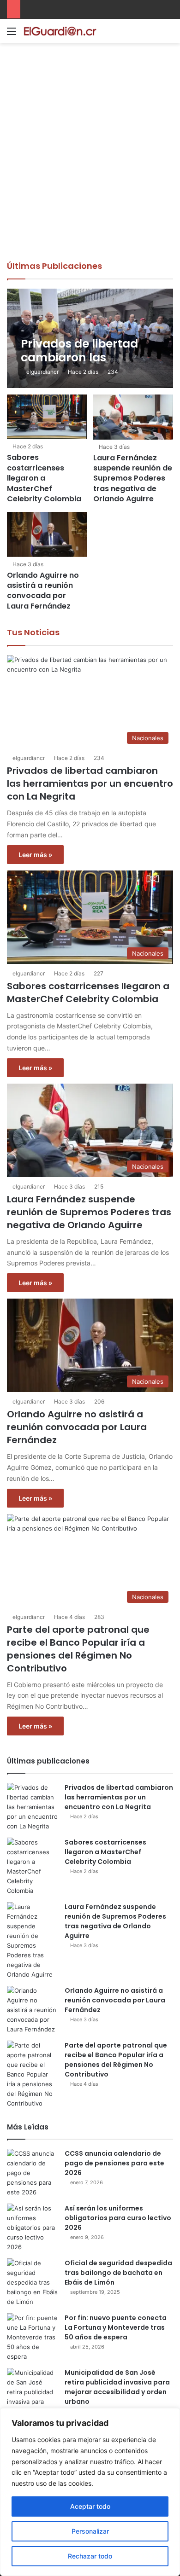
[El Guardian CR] (60, 31)
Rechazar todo (90, 2556)
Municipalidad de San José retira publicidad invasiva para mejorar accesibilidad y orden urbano (117, 2387)
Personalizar (90, 2531)
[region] (90, 2492)
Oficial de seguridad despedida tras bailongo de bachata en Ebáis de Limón (118, 2273)
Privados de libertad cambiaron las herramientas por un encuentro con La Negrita (90, 783)
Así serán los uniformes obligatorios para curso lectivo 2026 (118, 2218)
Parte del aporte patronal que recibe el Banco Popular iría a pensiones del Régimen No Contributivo (78, 1649)
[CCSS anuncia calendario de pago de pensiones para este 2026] (32, 2173)
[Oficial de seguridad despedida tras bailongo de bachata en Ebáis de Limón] (32, 2283)
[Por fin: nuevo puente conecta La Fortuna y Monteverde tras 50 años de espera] (32, 2337)
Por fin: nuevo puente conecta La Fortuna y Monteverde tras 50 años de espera (116, 2327)
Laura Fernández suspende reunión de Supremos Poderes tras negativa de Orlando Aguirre (133, 479)
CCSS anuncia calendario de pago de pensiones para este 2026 (114, 2163)
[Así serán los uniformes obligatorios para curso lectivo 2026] (32, 2228)
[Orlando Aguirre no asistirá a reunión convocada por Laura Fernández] (47, 534)
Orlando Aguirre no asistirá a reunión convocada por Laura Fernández (43, 591)
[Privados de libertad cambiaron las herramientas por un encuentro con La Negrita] (90, 339)
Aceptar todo (90, 2506)
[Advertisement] (90, 166)
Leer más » (35, 855)
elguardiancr (42, 372)
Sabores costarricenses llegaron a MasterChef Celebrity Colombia (44, 478)
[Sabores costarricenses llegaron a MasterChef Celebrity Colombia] (47, 417)
